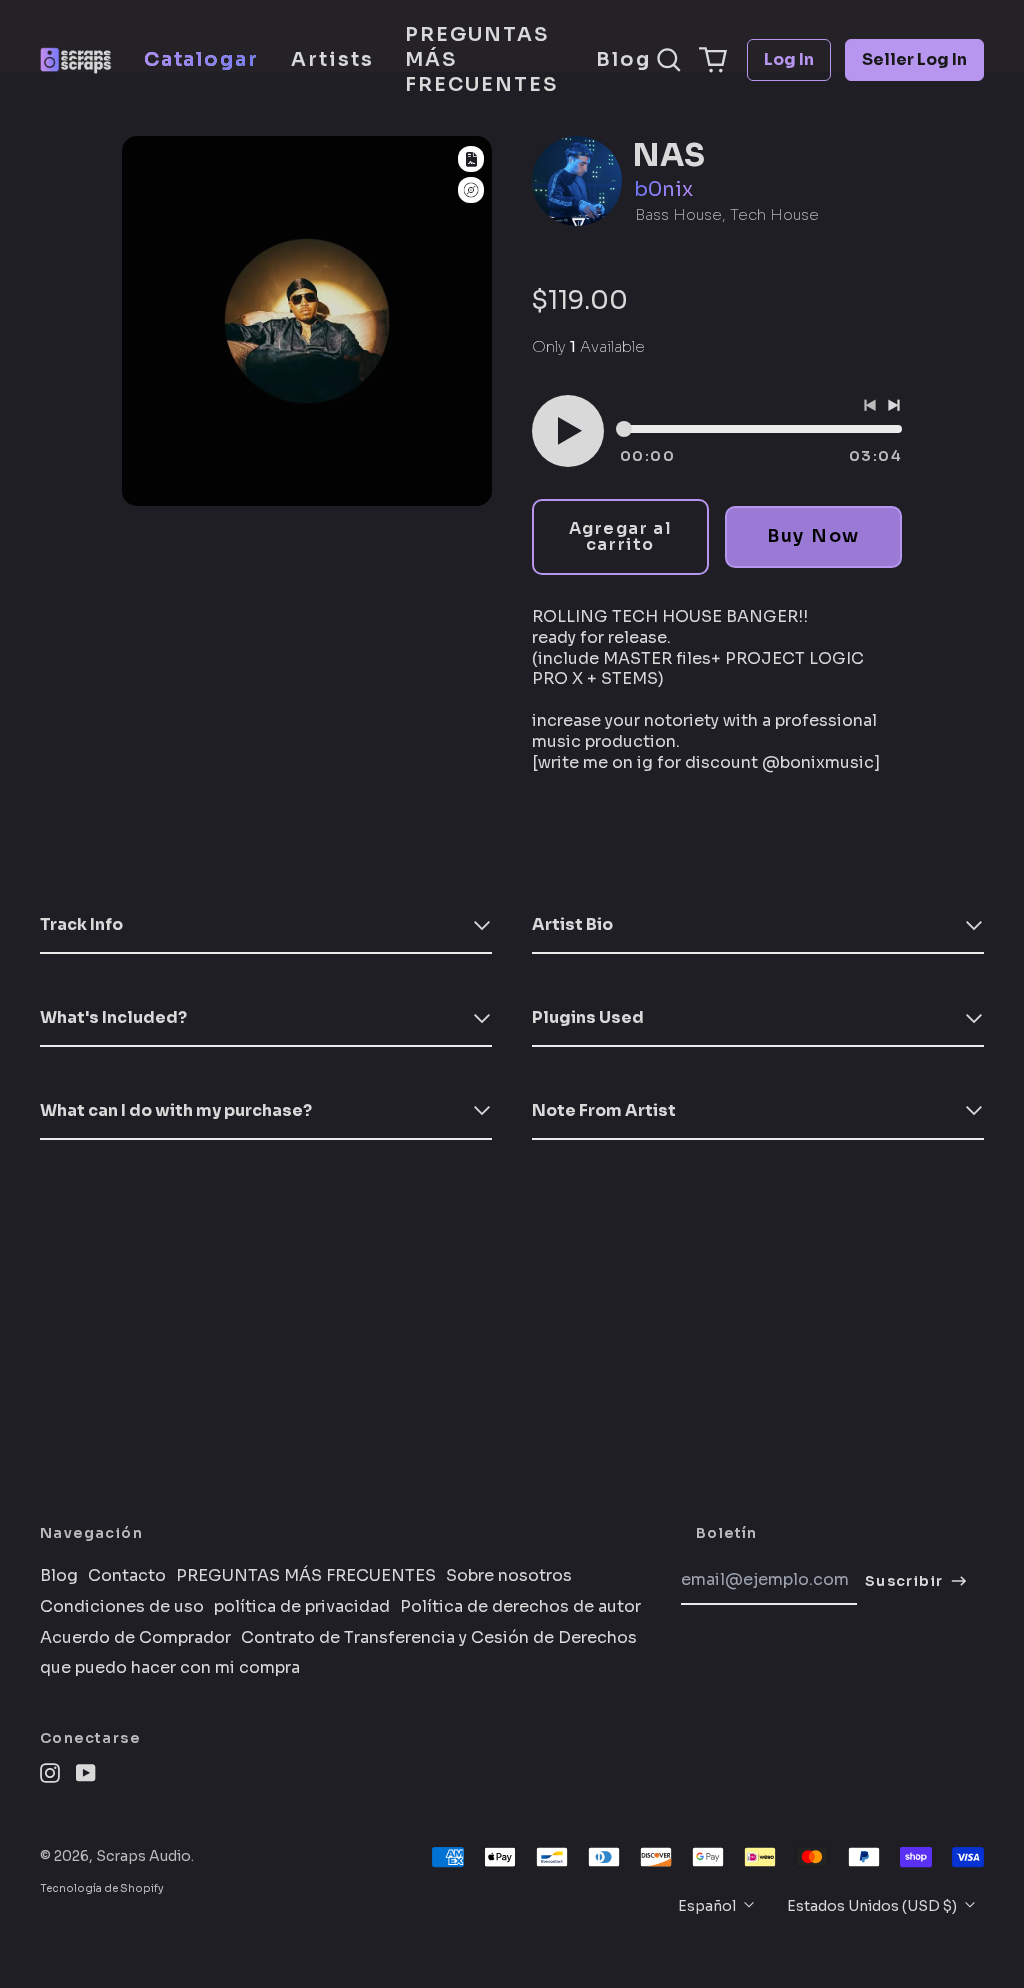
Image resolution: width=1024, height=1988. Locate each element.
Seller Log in (914, 59)
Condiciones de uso (122, 1607)
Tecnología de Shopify (102, 1888)
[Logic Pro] (471, 190)
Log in (789, 59)
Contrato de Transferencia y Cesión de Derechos (439, 1638)
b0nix (663, 189)
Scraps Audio (143, 1856)
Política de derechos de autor (520, 1607)
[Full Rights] (471, 159)
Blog (623, 59)
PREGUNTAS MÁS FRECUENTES (481, 59)
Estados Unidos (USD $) (873, 1906)
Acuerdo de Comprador (135, 1638)
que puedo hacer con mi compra (170, 1668)
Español (708, 1906)
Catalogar (201, 59)
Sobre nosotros (509, 1576)
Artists (332, 59)
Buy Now (813, 536)
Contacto (127, 1576)
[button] (669, 60)
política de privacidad (302, 1607)
